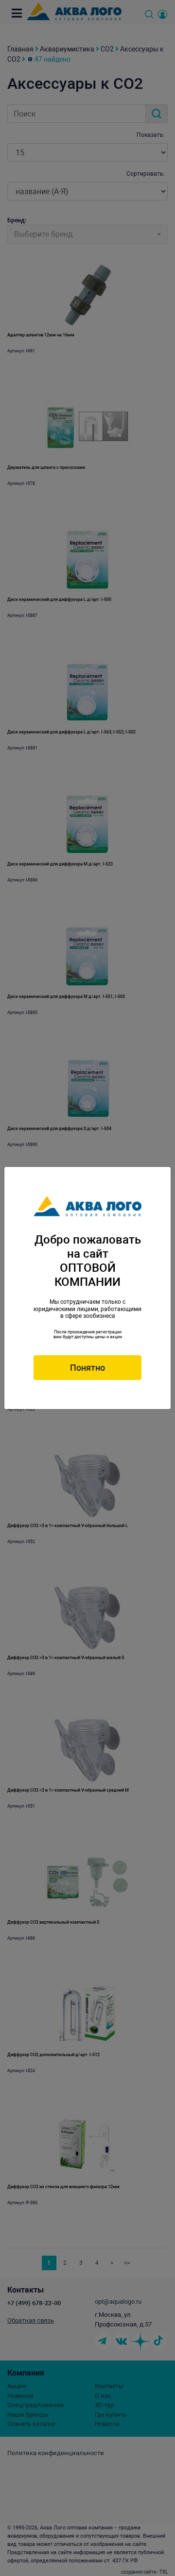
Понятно (87, 1368)
